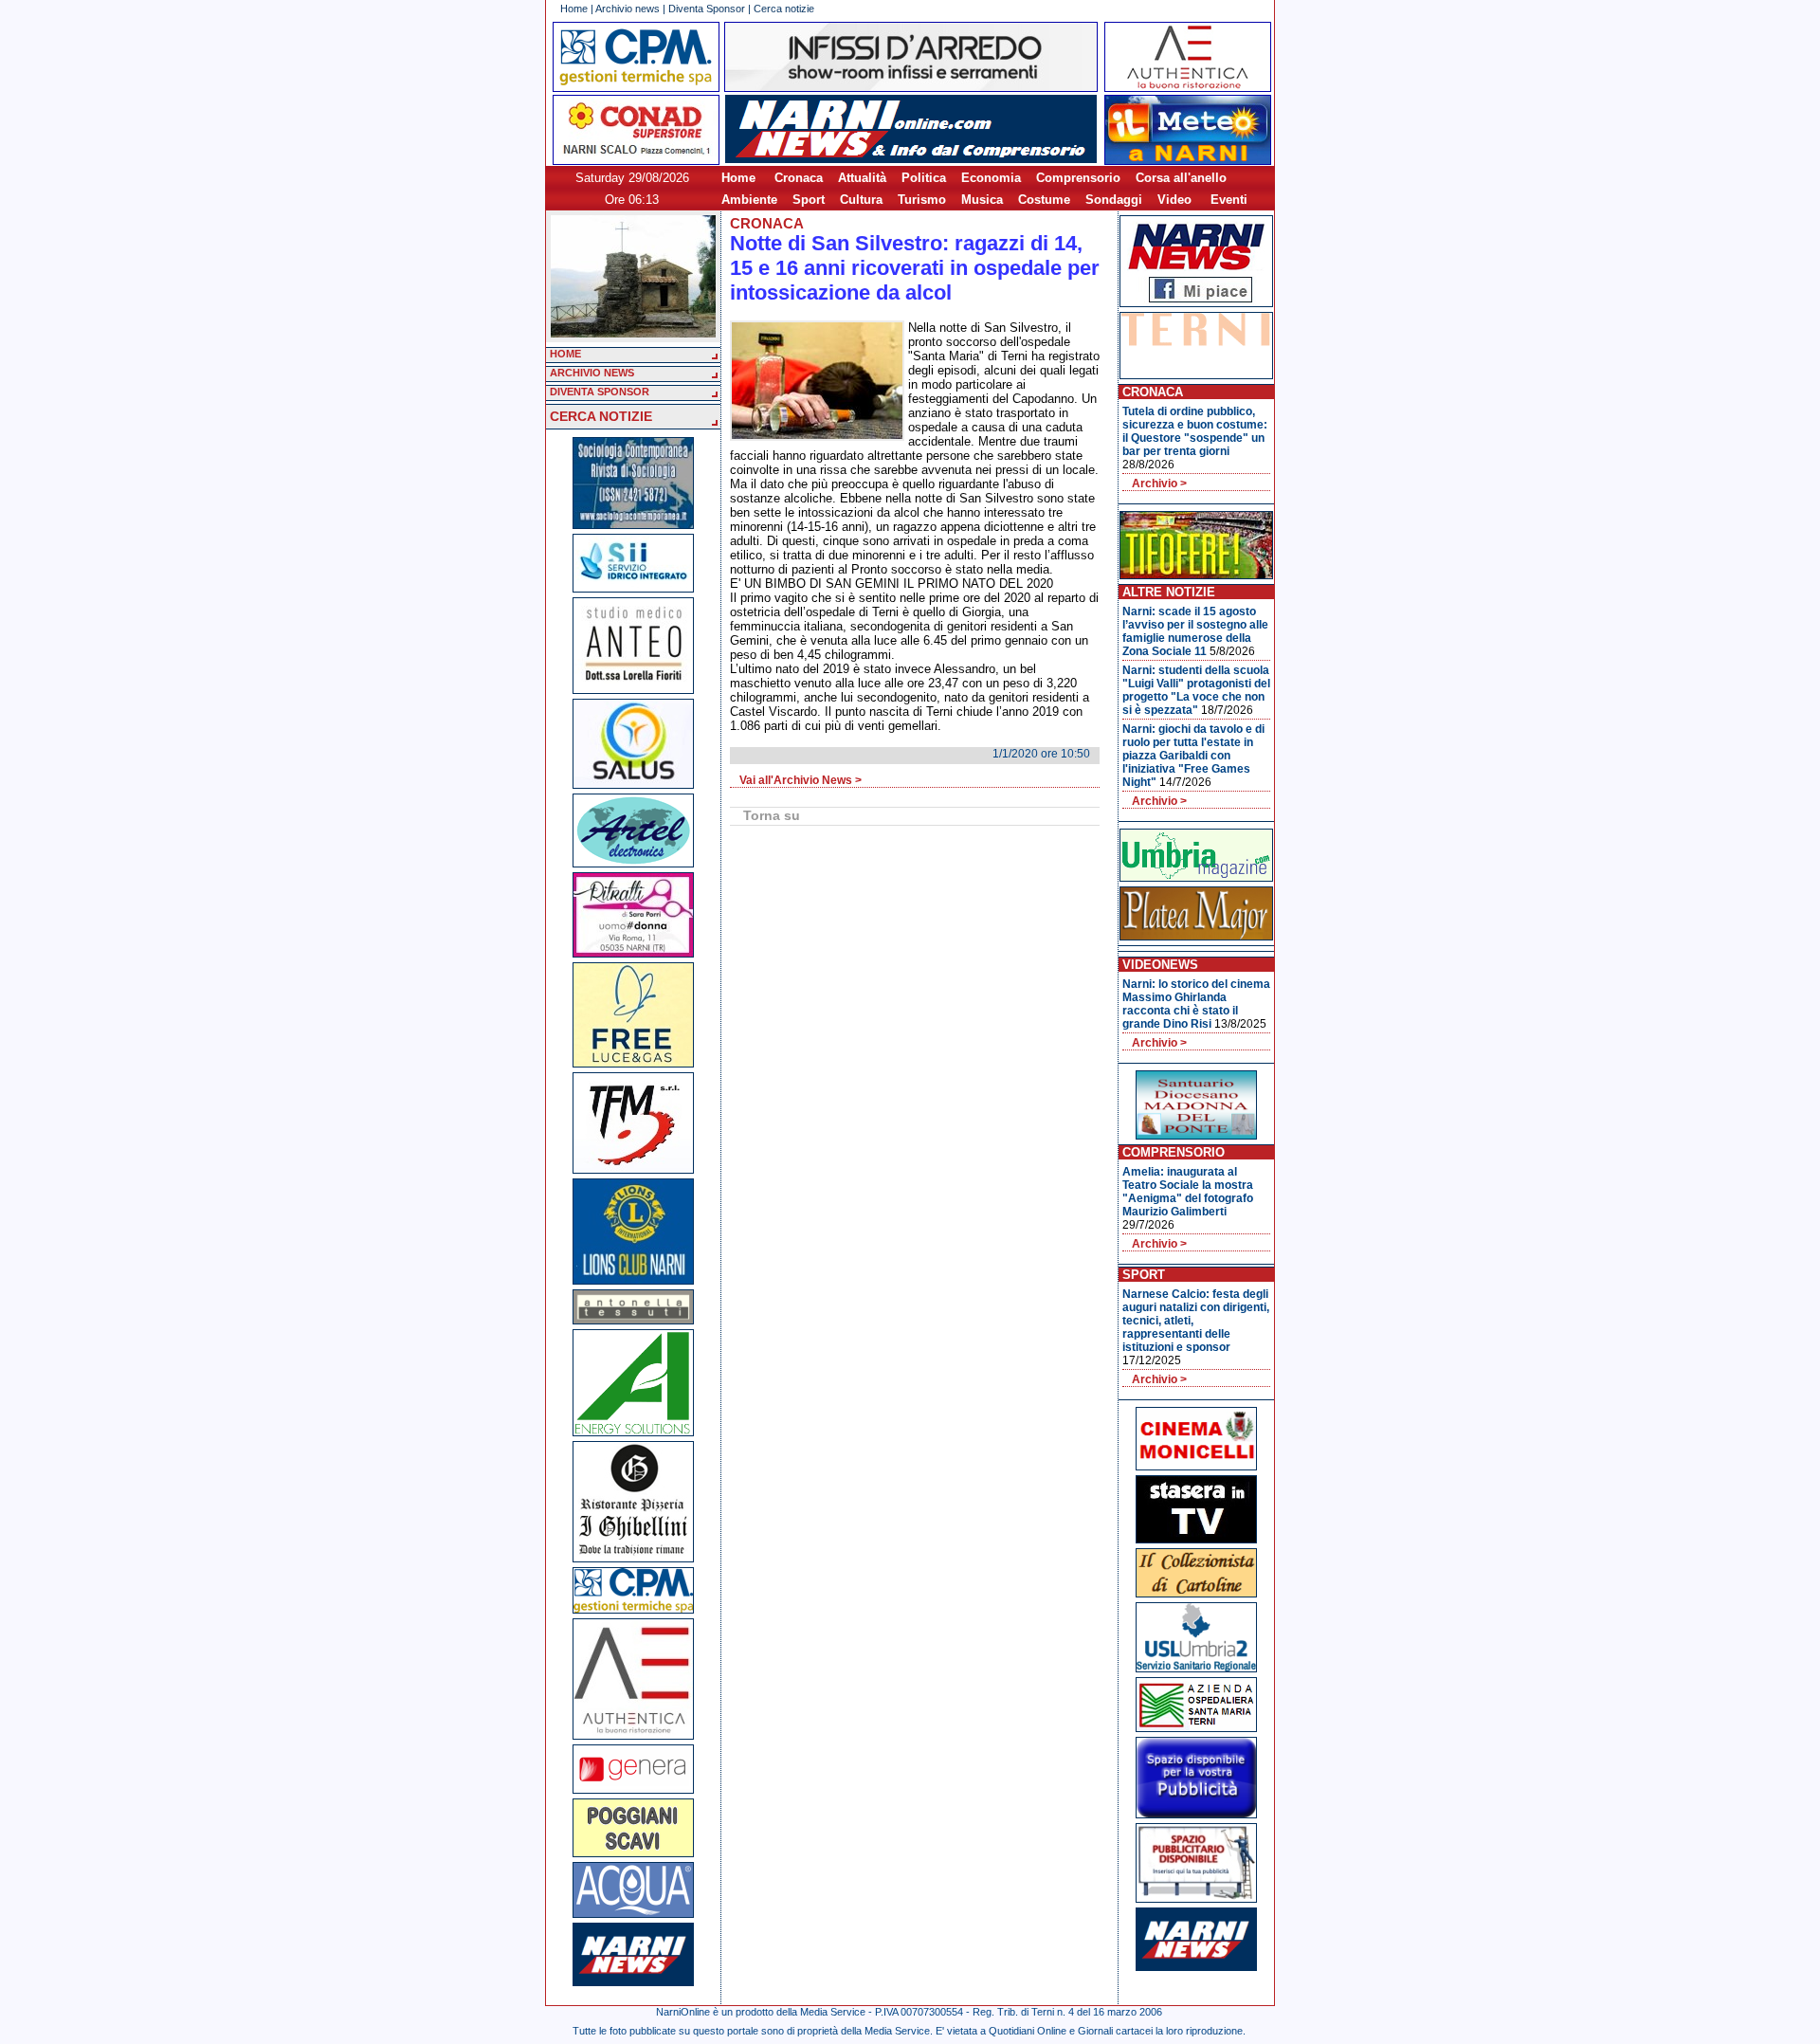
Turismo (922, 200)
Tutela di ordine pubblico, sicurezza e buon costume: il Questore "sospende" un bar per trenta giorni (1195, 431)
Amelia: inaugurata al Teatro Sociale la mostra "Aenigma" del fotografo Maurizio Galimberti (1188, 1192)
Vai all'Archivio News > (801, 780)
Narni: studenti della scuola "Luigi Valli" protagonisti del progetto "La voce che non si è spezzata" (1196, 690)
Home (574, 9)
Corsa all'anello (1181, 178)
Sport (809, 200)
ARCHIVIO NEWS (592, 373)
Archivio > (1159, 484)
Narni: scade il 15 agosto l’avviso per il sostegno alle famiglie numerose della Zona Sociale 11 (1195, 631)
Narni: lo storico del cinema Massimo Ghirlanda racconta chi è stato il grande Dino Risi (1196, 1004)
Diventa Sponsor (707, 9)
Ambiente (749, 200)
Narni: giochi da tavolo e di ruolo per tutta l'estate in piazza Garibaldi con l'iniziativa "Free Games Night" (1193, 756)
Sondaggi (1114, 200)
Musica (982, 200)
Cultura (861, 200)
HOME (565, 354)
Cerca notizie (784, 9)
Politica (924, 178)
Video (1174, 200)
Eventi (1229, 200)
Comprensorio (1078, 178)
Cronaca (799, 178)
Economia (991, 178)
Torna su (772, 815)
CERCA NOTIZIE (601, 416)
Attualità (862, 178)
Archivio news (628, 9)
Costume (1044, 200)
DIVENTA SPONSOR (600, 392)
